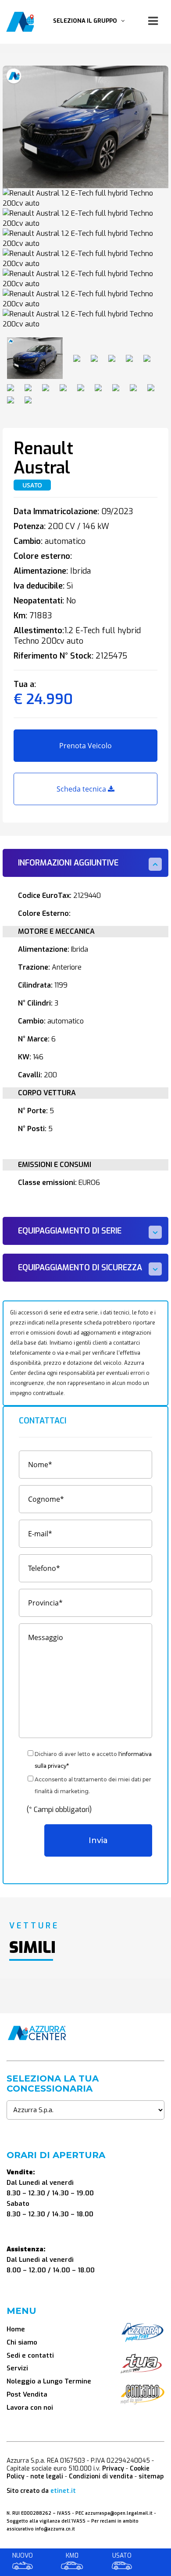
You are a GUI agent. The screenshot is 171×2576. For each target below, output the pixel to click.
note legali (47, 2476)
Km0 (72, 2556)
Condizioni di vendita (101, 2476)
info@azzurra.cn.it (55, 2529)
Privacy (113, 2469)
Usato (122, 2556)
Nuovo (23, 2556)
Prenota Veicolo (85, 746)
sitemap (151, 2476)
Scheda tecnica (82, 789)
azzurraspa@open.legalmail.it (119, 2513)
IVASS (64, 2513)
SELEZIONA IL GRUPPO (87, 21)
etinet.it (63, 2491)
